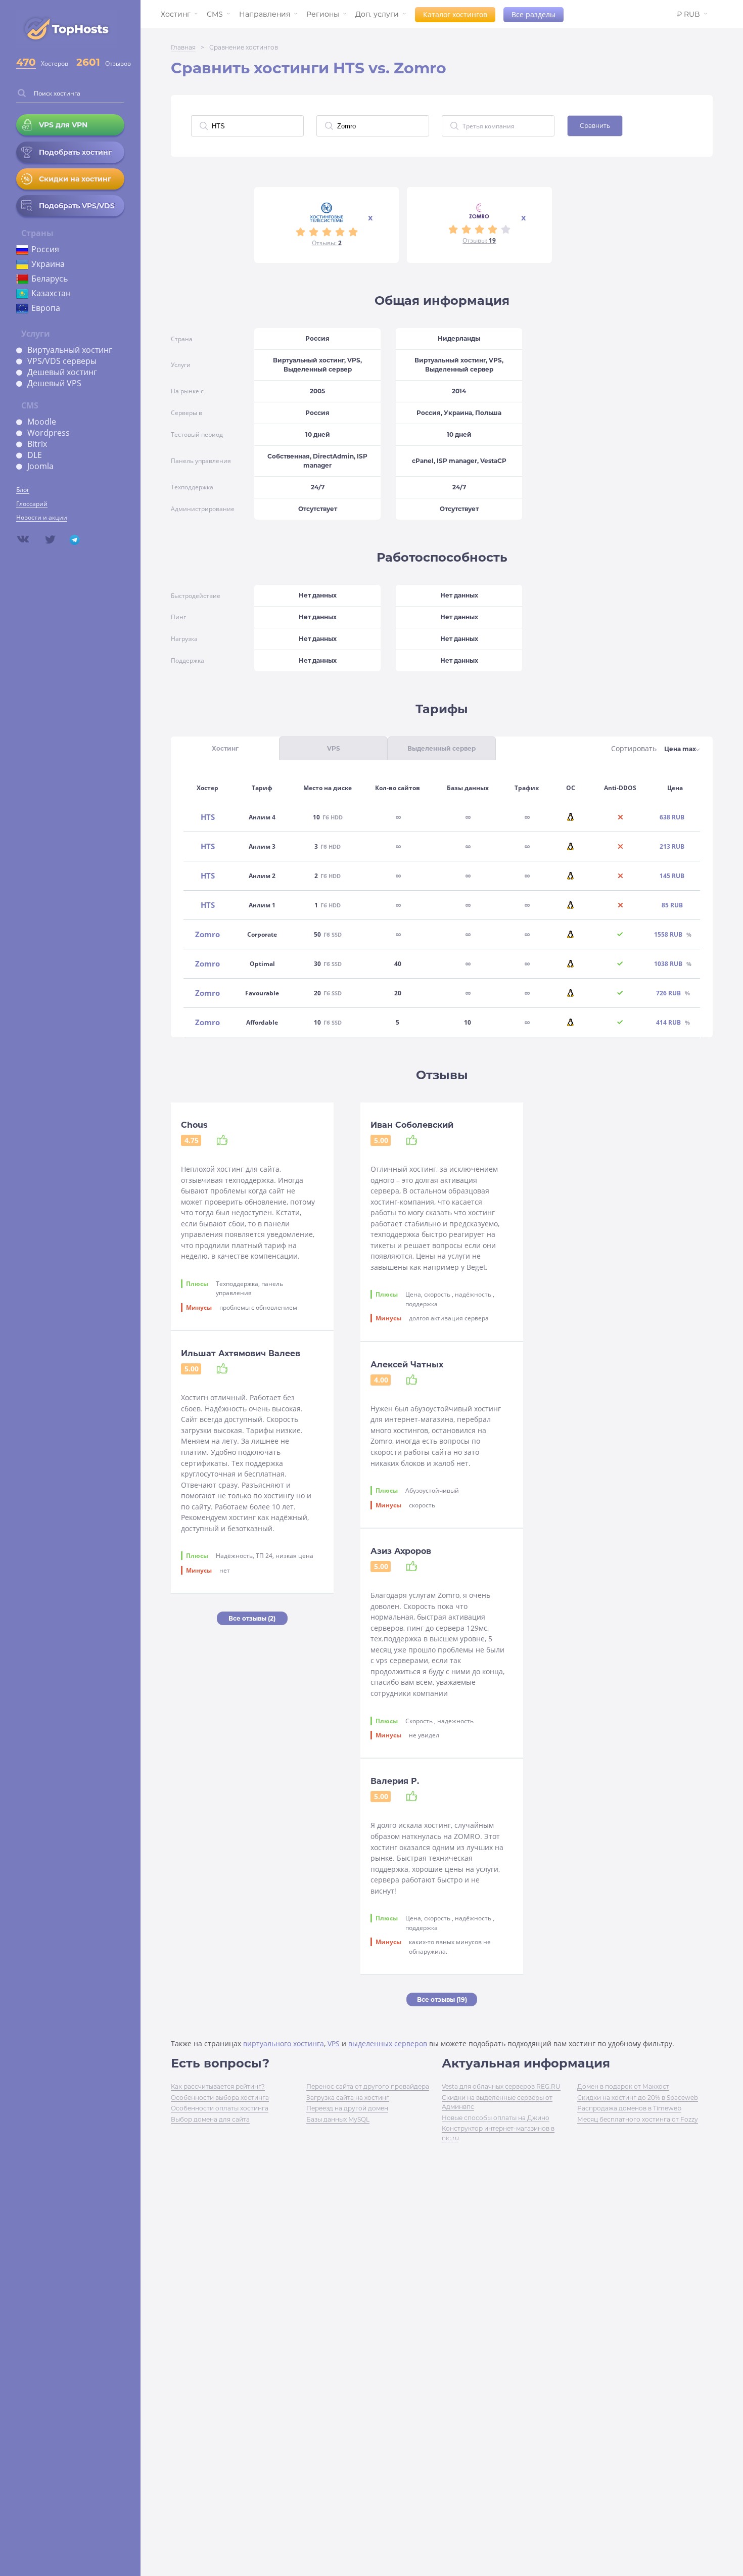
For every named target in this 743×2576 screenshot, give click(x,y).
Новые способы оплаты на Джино (496, 2118)
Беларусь (50, 279)
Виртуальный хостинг (70, 350)
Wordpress (49, 433)
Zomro (207, 934)
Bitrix (37, 444)
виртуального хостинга (284, 2043)
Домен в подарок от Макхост (623, 2086)
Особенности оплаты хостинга (220, 2108)
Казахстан (51, 293)
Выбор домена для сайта (210, 2119)
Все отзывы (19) (442, 1999)
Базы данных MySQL (338, 2119)
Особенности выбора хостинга (220, 2098)
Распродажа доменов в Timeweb (629, 2108)
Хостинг (176, 14)
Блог (23, 490)
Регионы (323, 14)
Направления (265, 14)
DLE (35, 455)
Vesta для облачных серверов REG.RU (501, 2086)
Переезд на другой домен (347, 2108)
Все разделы (533, 14)
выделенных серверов (388, 2043)
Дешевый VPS (54, 383)
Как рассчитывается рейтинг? (218, 2086)
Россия (45, 249)
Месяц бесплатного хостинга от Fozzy (638, 2119)
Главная (183, 47)
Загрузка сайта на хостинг (348, 2098)
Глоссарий (32, 504)
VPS (334, 2043)
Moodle (42, 422)
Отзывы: (327, 243)
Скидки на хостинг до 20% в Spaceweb (638, 2098)
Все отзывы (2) (252, 1618)
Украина (48, 264)
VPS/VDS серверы (62, 361)
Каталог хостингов (455, 14)
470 (26, 62)
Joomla (40, 466)
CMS (215, 14)
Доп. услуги (377, 14)
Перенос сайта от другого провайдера (368, 2086)
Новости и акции (42, 517)
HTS (208, 817)
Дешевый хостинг (62, 372)
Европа (46, 308)
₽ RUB (688, 14)
